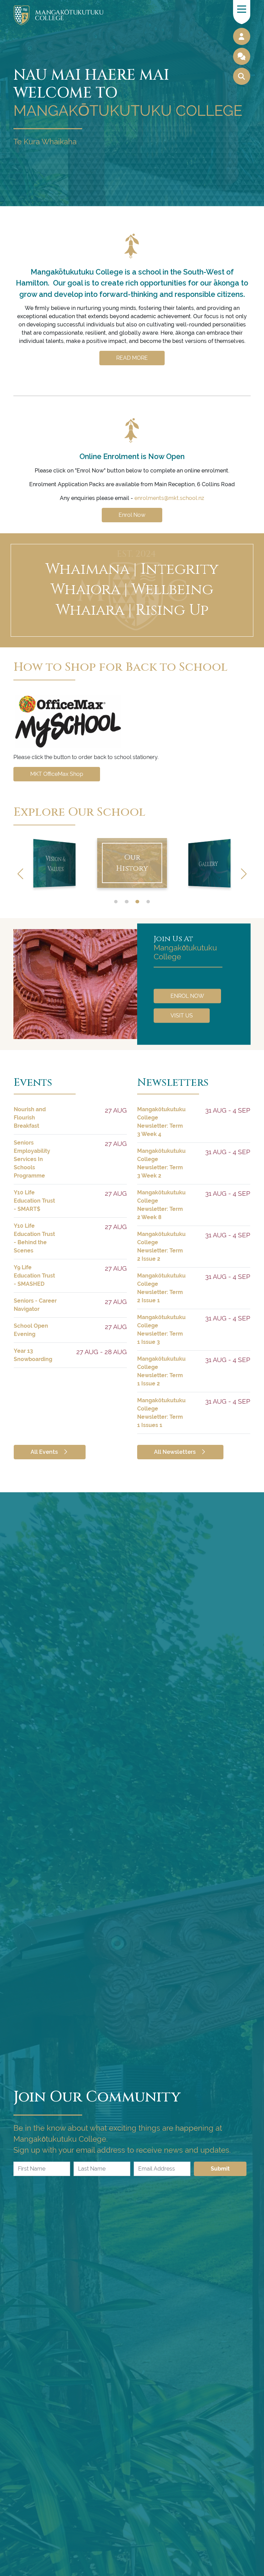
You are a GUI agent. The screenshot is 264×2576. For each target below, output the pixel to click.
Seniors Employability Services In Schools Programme (32, 1159)
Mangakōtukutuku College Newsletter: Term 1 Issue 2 (161, 1371)
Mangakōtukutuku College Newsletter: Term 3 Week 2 (161, 1163)
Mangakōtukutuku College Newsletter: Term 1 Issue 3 (161, 1330)
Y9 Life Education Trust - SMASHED (34, 1276)
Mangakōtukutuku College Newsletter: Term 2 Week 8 (161, 1205)
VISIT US (182, 1015)
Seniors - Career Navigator (35, 1305)
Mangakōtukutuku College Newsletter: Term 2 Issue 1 (161, 1288)
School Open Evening (31, 1330)
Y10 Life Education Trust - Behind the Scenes (34, 1238)
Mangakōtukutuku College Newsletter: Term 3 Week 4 (161, 1122)
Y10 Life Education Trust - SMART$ (34, 1201)
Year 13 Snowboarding (33, 1355)
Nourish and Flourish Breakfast (30, 1118)
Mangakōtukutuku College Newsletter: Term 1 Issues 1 (161, 1413)
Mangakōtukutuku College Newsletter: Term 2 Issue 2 (161, 1246)
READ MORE (132, 358)
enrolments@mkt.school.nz (169, 498)
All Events (45, 1452)
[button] (244, 874)
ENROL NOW (187, 996)
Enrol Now (132, 515)
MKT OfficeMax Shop (57, 774)
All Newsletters (175, 1452)
